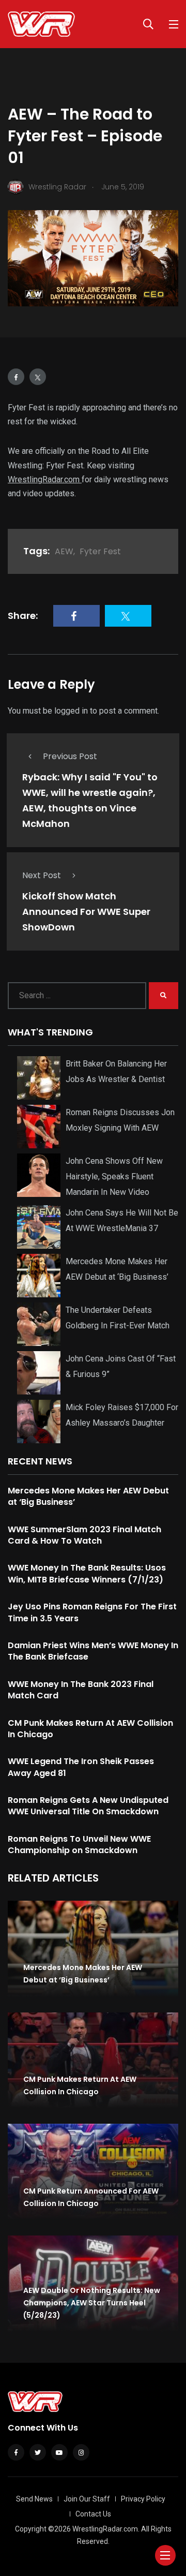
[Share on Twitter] (38, 377)
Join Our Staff (87, 2499)
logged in (71, 711)
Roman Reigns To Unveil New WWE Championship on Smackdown (79, 1845)
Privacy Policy (143, 2499)
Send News (34, 2499)
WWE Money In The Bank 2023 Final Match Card (81, 1690)
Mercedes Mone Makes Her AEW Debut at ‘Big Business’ (88, 1496)
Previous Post (70, 756)
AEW (64, 551)
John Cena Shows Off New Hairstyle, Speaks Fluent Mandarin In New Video (114, 1176)
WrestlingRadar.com (45, 479)
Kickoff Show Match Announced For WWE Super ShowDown (86, 912)
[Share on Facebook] (16, 377)
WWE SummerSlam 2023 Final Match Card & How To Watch (84, 1535)
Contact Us (93, 2514)
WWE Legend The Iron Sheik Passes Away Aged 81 (81, 1767)
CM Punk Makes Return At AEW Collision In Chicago (90, 1729)
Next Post (42, 875)
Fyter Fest (100, 551)
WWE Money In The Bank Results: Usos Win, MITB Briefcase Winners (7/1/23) (87, 1573)
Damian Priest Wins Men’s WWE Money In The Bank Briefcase (93, 1651)
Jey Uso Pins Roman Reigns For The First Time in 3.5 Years (92, 1612)
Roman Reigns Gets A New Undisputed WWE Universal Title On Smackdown (88, 1806)
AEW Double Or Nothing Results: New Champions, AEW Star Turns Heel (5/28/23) (92, 2303)
